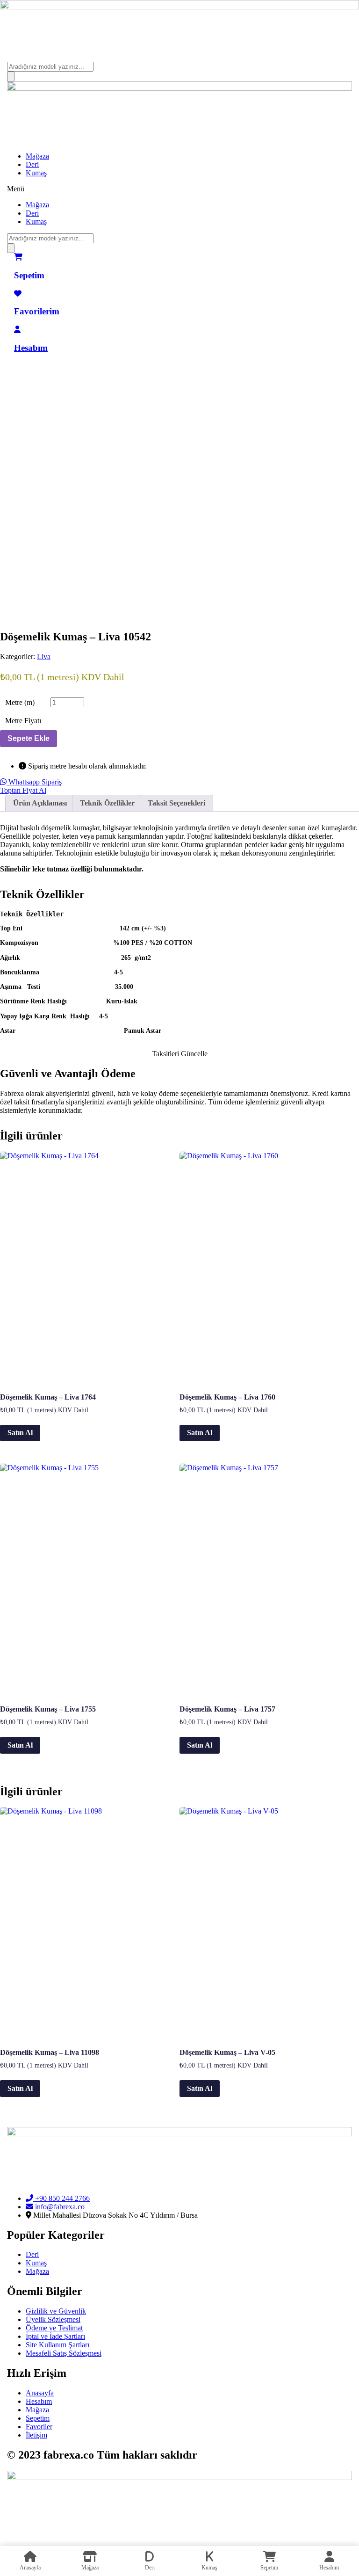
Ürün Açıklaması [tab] (40, 803)
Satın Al (20, 1433)
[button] (179, 189)
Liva (44, 657)
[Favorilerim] (18, 294)
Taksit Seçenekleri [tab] (176, 803)
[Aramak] (11, 76)
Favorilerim (37, 311)
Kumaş (36, 173)
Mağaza (37, 156)
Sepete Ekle (29, 738)
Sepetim (29, 275)
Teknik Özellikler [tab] (107, 803)
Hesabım (31, 348)
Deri (32, 164)
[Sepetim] (18, 257)
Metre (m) (20, 702)
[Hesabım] (17, 330)
